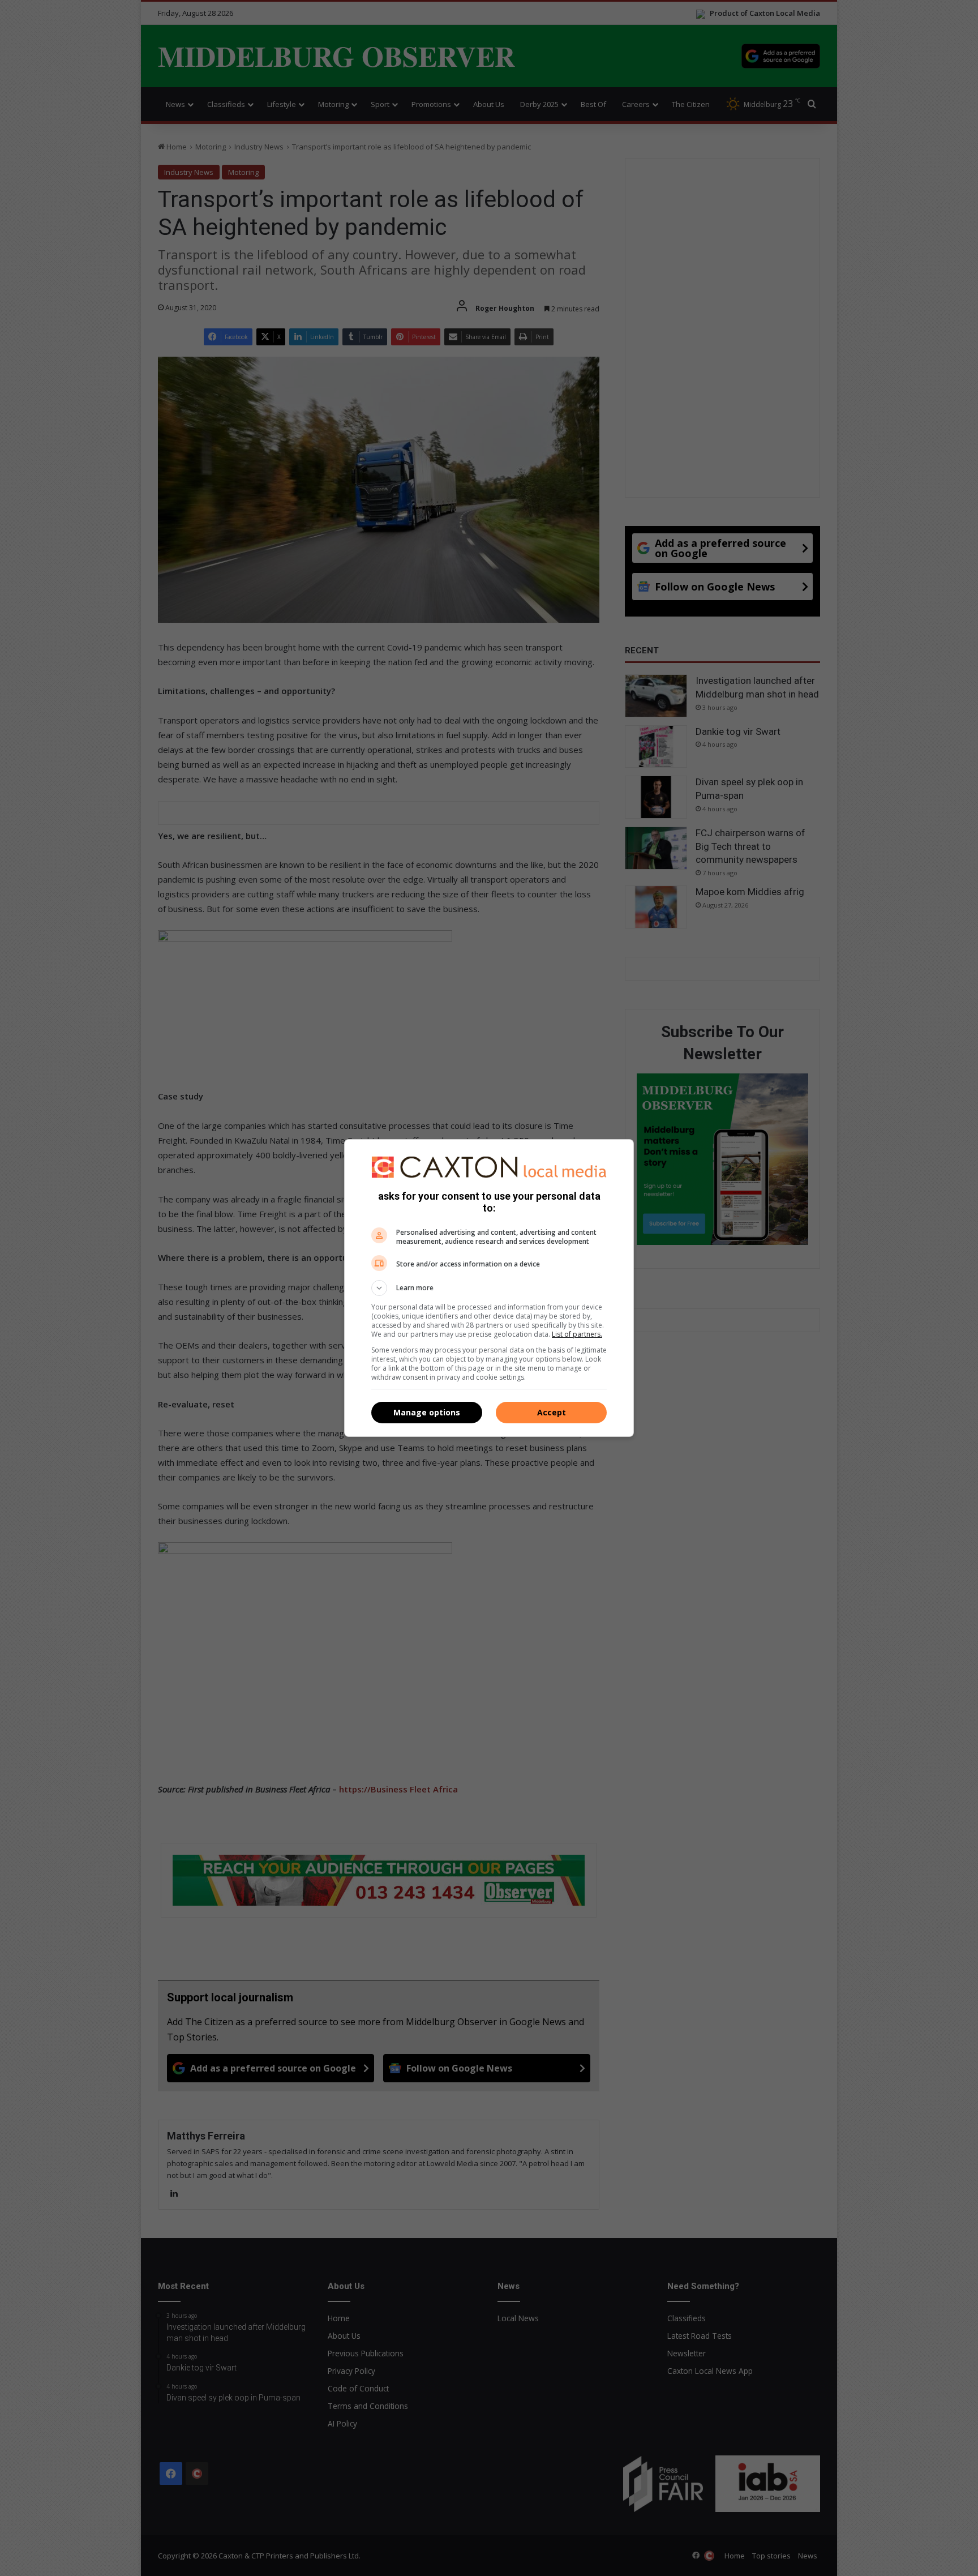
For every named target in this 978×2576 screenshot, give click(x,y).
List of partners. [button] (577, 1334)
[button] (489, 1288)
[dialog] (489, 1288)
